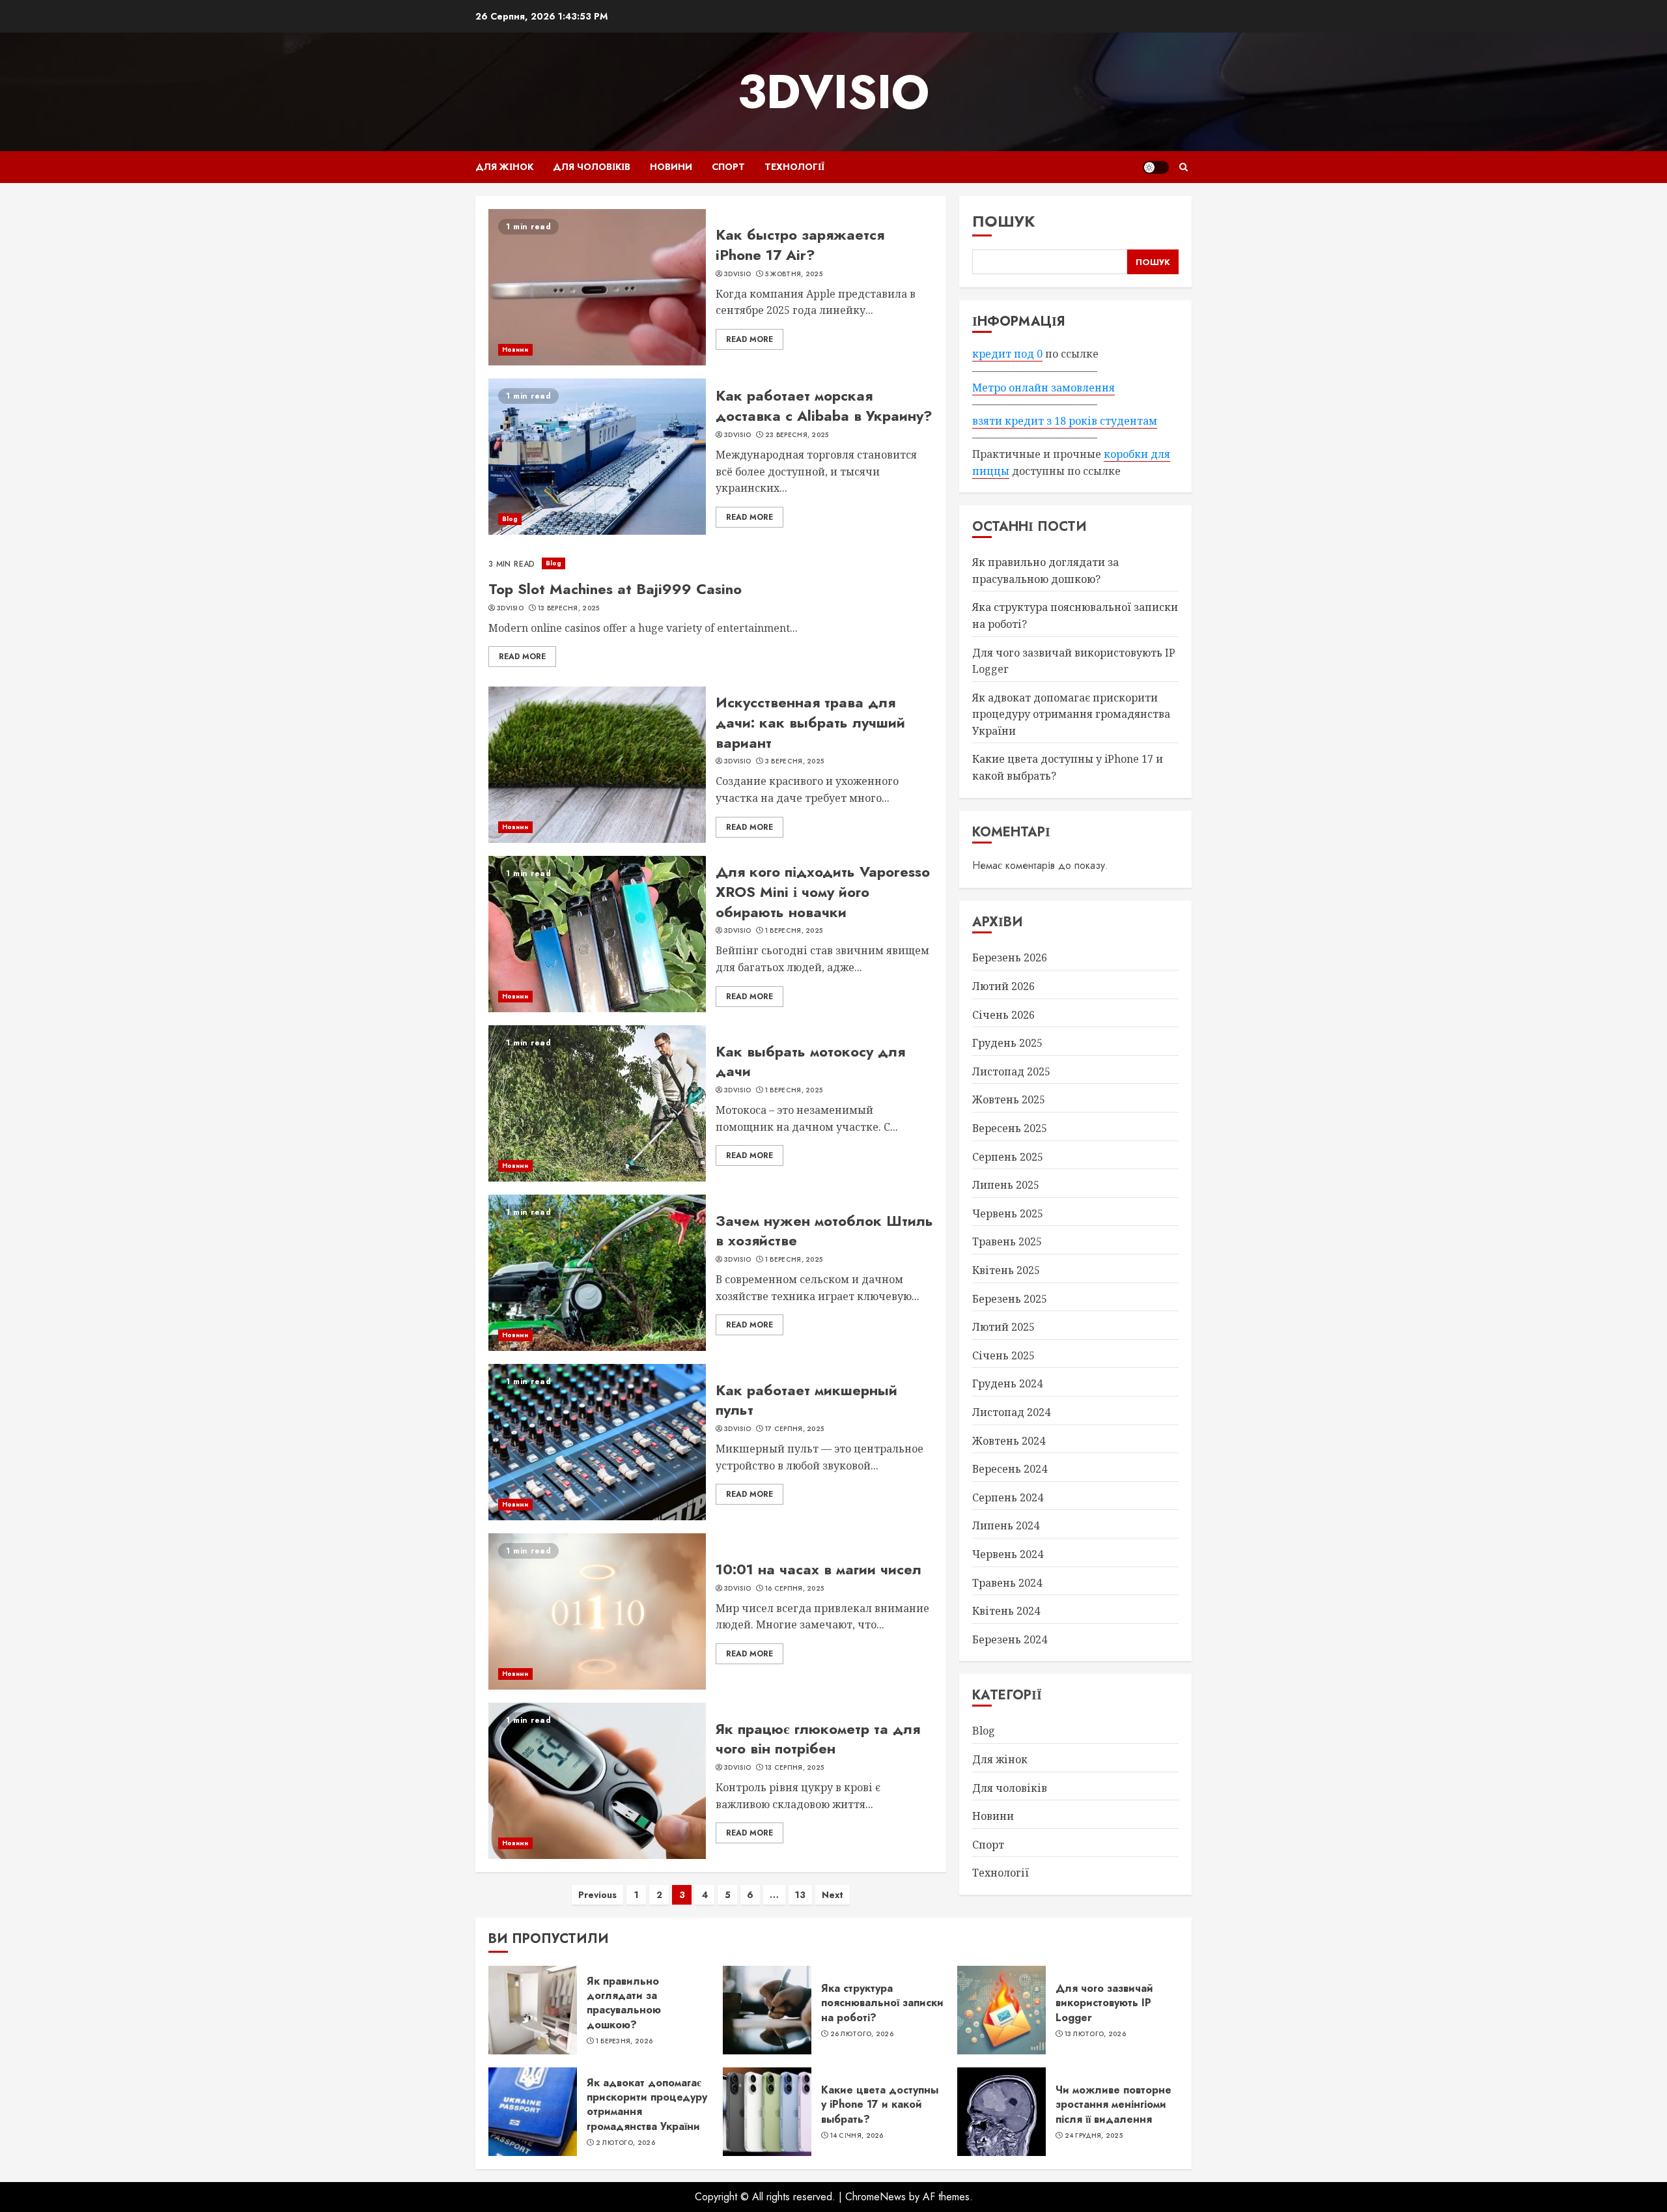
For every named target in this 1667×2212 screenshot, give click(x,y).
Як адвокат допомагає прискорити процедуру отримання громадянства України (1071, 714)
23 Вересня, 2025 (797, 435)
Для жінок (504, 167)
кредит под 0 (1007, 354)
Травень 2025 (1007, 1241)
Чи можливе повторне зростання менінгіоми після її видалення (1114, 2105)
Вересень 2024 (1010, 1469)
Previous (597, 1895)
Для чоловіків (592, 167)
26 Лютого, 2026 (862, 2034)
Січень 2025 (1003, 1355)
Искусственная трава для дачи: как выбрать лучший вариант (810, 722)
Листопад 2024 (1011, 1412)
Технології (794, 167)
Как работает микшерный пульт (806, 1400)
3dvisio (833, 92)
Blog (510, 519)
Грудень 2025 (1007, 1043)
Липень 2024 (1006, 1525)
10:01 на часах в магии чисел (819, 1569)
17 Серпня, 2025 (795, 1429)
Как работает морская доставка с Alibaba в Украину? (824, 405)
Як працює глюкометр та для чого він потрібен (818, 1739)
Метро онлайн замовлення (1044, 388)
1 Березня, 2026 (624, 2041)
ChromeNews (876, 2197)
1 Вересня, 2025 (794, 931)
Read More (749, 339)
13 (800, 1895)
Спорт (728, 167)
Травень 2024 (1007, 1583)
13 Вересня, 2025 (569, 608)
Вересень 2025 (1010, 1128)
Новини (671, 167)
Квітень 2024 (1006, 1611)
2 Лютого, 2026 (625, 2143)
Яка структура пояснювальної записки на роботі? (882, 2003)
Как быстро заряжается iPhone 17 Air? (800, 245)
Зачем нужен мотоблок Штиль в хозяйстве (824, 1231)
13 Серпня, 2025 (795, 1768)
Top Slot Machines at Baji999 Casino (615, 589)
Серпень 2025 (1008, 1157)
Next (833, 1895)
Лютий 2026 (1003, 986)
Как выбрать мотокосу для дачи (810, 1061)
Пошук (1004, 221)
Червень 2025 (1008, 1213)
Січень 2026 (1003, 1015)
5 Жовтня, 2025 (794, 274)
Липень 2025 (1006, 1185)
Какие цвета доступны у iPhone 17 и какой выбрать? (880, 2105)
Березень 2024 (1010, 1639)
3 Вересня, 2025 (795, 761)
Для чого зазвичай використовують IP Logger (1104, 2003)
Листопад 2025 (1011, 1071)
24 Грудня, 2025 (1094, 2136)
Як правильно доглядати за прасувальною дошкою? (624, 2003)
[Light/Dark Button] (1156, 167)
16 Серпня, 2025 (795, 1589)
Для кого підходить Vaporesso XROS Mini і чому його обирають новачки (823, 892)
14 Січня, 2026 (857, 2136)
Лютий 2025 (1003, 1327)
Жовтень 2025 (1009, 1099)
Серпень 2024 (1008, 1497)
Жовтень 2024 (1009, 1441)
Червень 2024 (1008, 1554)
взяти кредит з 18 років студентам (1065, 421)
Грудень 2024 (1007, 1383)
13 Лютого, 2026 (1096, 2034)
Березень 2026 (1010, 957)
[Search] (1184, 167)
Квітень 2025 (1006, 1270)
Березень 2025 (1010, 1299)
